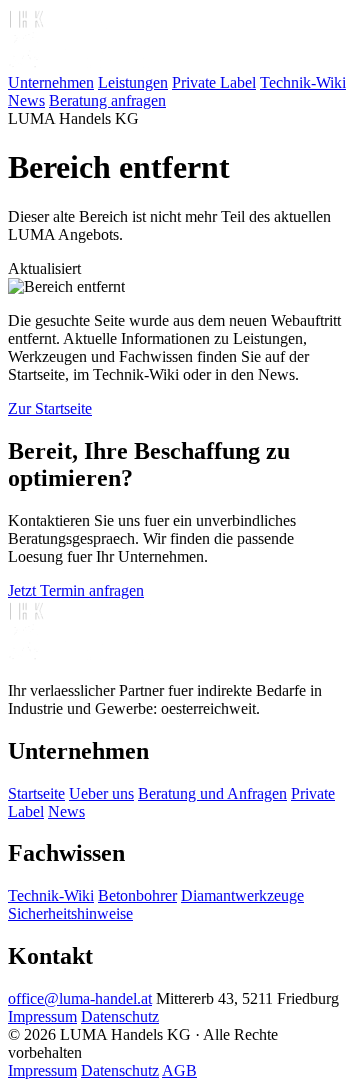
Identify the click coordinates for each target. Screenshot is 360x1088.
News (26, 100)
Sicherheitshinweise (70, 913)
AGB (179, 1070)
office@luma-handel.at (80, 998)
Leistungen (133, 82)
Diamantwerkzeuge (242, 895)
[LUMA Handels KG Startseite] (83, 64)
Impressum (42, 1016)
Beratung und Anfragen (212, 793)
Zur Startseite (50, 408)
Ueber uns (101, 793)
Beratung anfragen (107, 100)
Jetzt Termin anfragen (76, 590)
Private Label (214, 82)
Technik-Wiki (303, 82)
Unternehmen (51, 82)
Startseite (36, 793)
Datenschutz (120, 1016)
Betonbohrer (137, 895)
